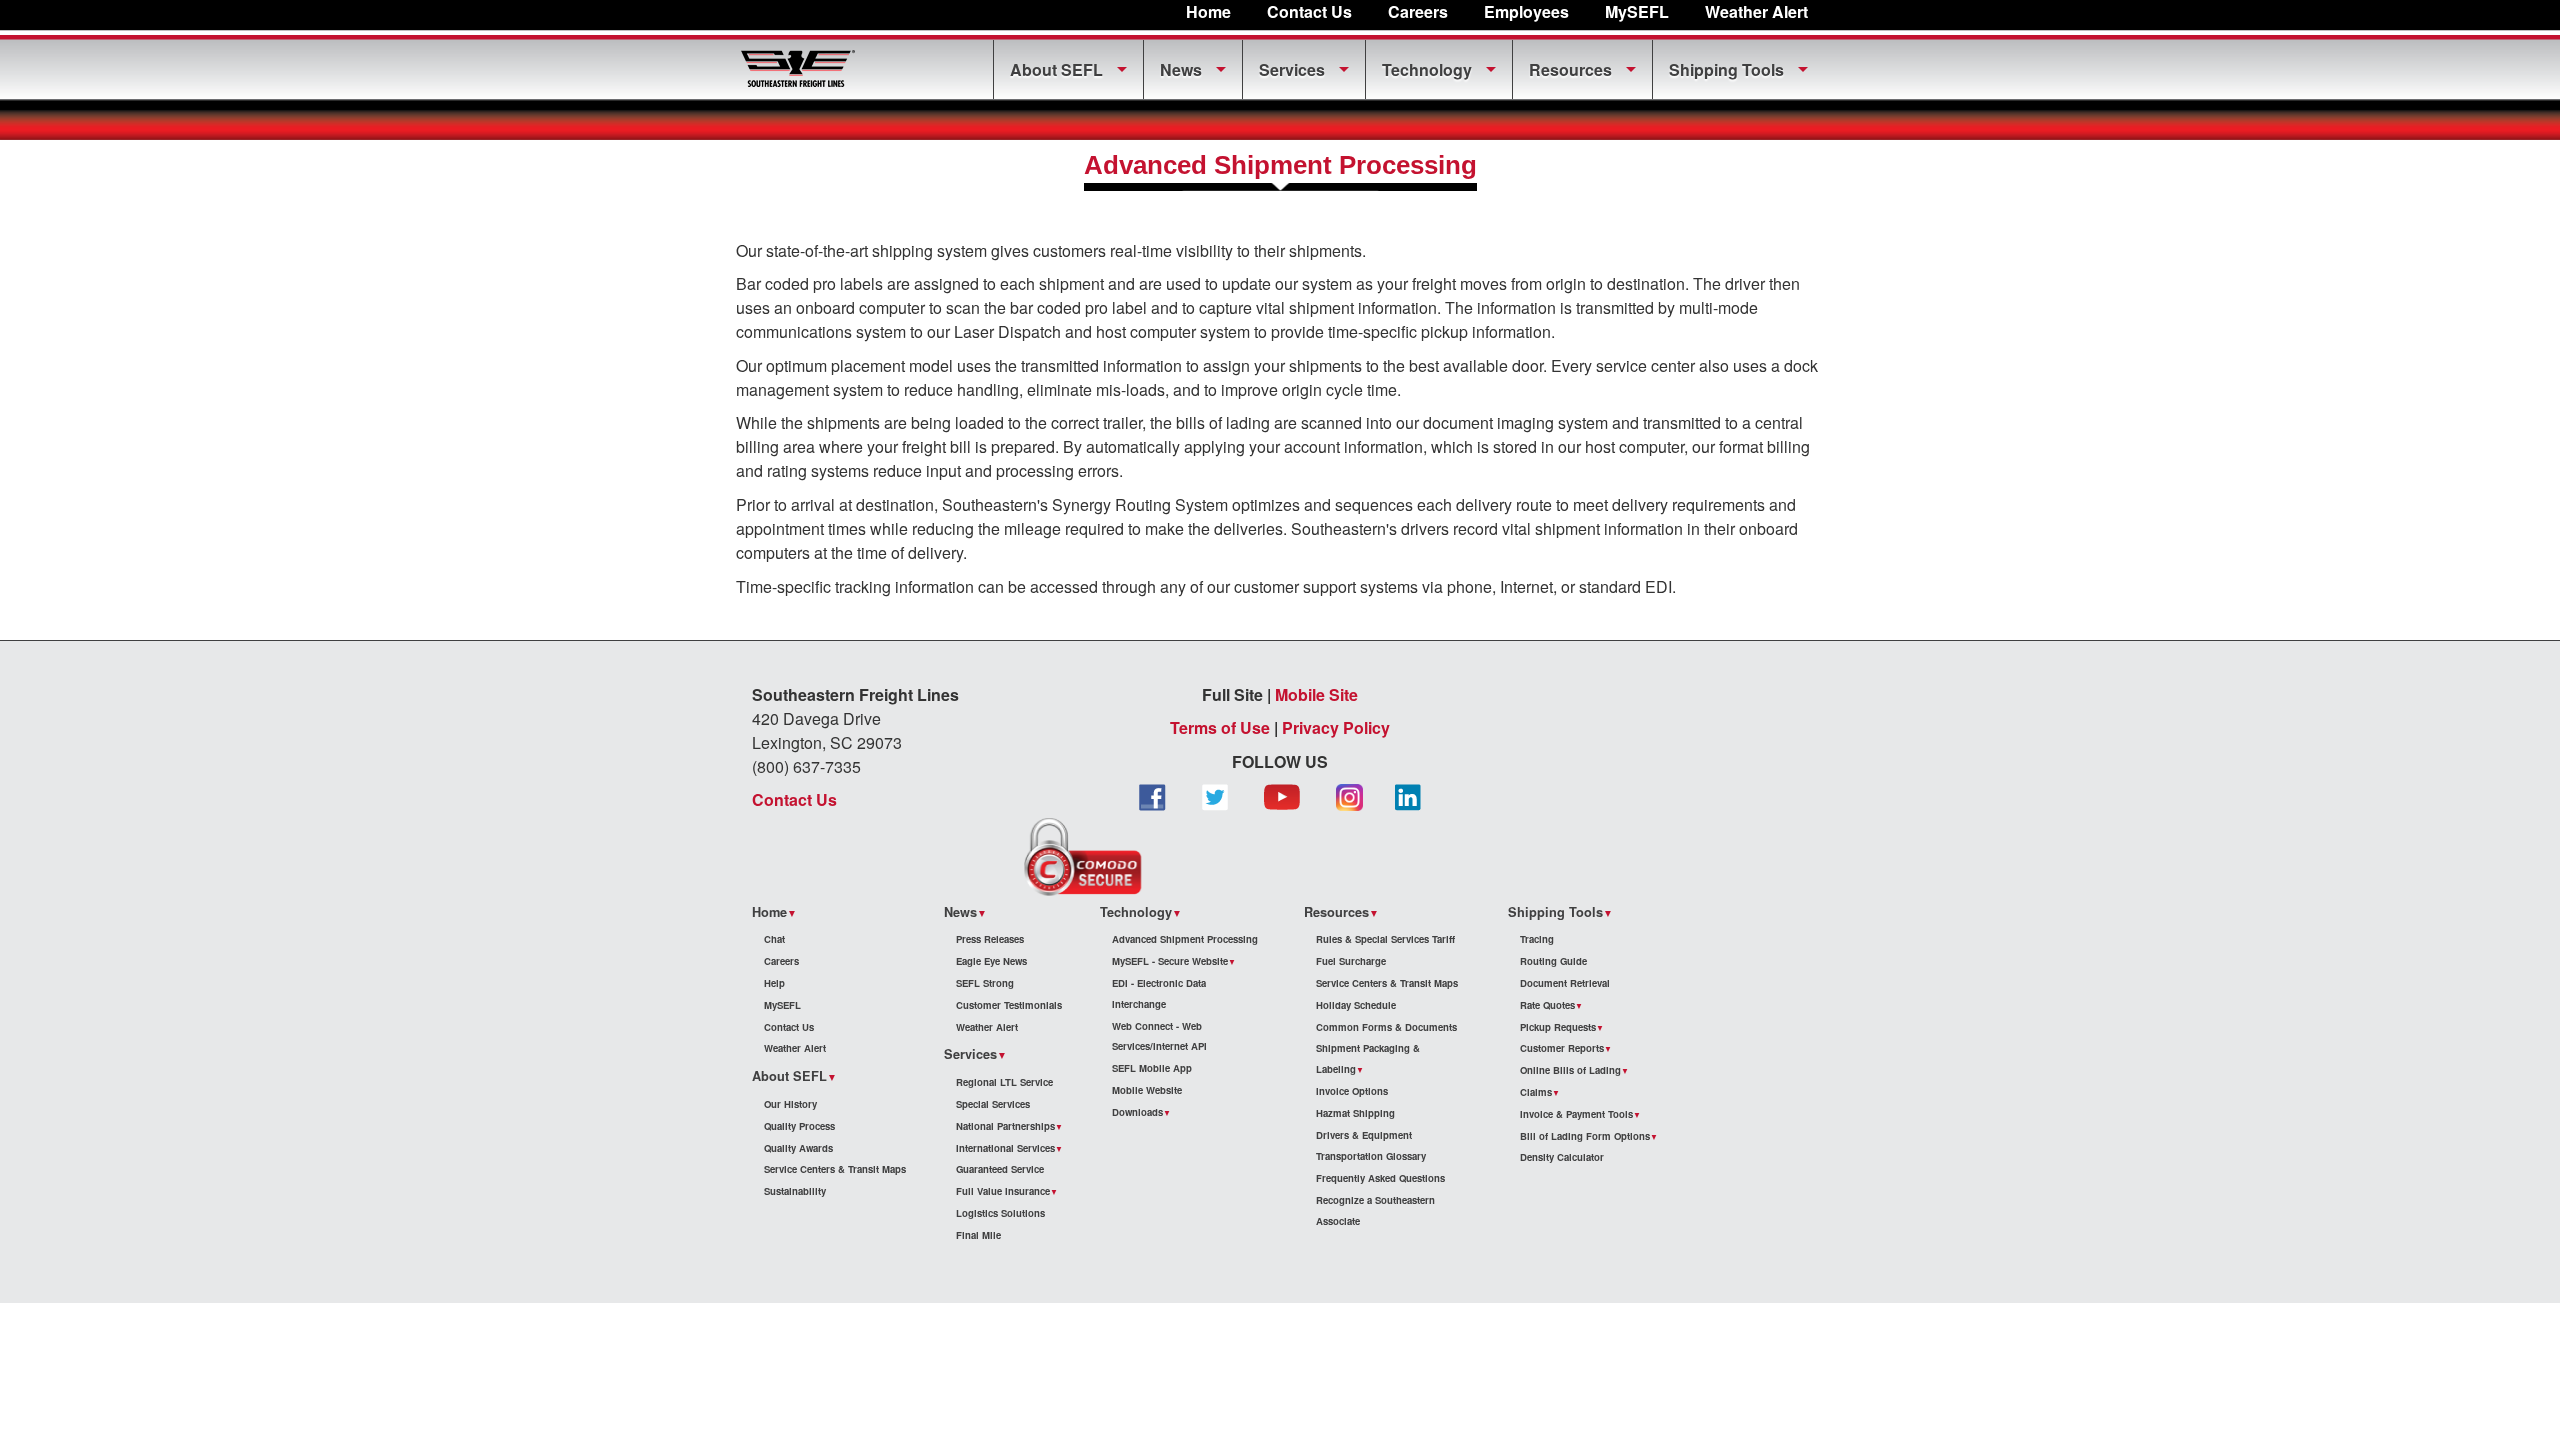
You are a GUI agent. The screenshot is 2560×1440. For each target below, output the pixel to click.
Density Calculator (1562, 1157)
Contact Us (1309, 11)
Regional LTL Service (1004, 1082)
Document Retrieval (1565, 983)
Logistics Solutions (1000, 1213)
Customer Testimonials (1009, 1005)
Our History (790, 1104)
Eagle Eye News (991, 961)
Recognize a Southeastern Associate (1375, 1210)
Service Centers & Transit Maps (835, 1169)
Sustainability (795, 1191)
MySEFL (782, 1005)
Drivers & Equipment (1364, 1135)
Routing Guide (1553, 961)
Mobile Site (1316, 694)
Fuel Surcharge (1351, 961)
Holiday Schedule (1356, 1005)
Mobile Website (1147, 1090)
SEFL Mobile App (1152, 1068)
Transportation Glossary (1371, 1156)
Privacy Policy (1336, 727)
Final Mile (978, 1235)
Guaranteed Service (1000, 1169)
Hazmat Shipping (1355, 1113)
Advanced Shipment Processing (1185, 939)
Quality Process (799, 1126)
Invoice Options (1352, 1091)
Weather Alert (1756, 11)
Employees (1526, 11)
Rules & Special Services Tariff (1385, 939)
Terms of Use (1220, 727)
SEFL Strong (985, 983)
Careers (1418, 11)
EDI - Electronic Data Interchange (1159, 993)
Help (774, 983)
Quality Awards (798, 1148)
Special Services (993, 1104)
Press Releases (990, 939)
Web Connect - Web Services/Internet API (1159, 1036)
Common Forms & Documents (1386, 1027)
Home (1208, 11)
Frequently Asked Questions (1380, 1178)
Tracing (1537, 939)
